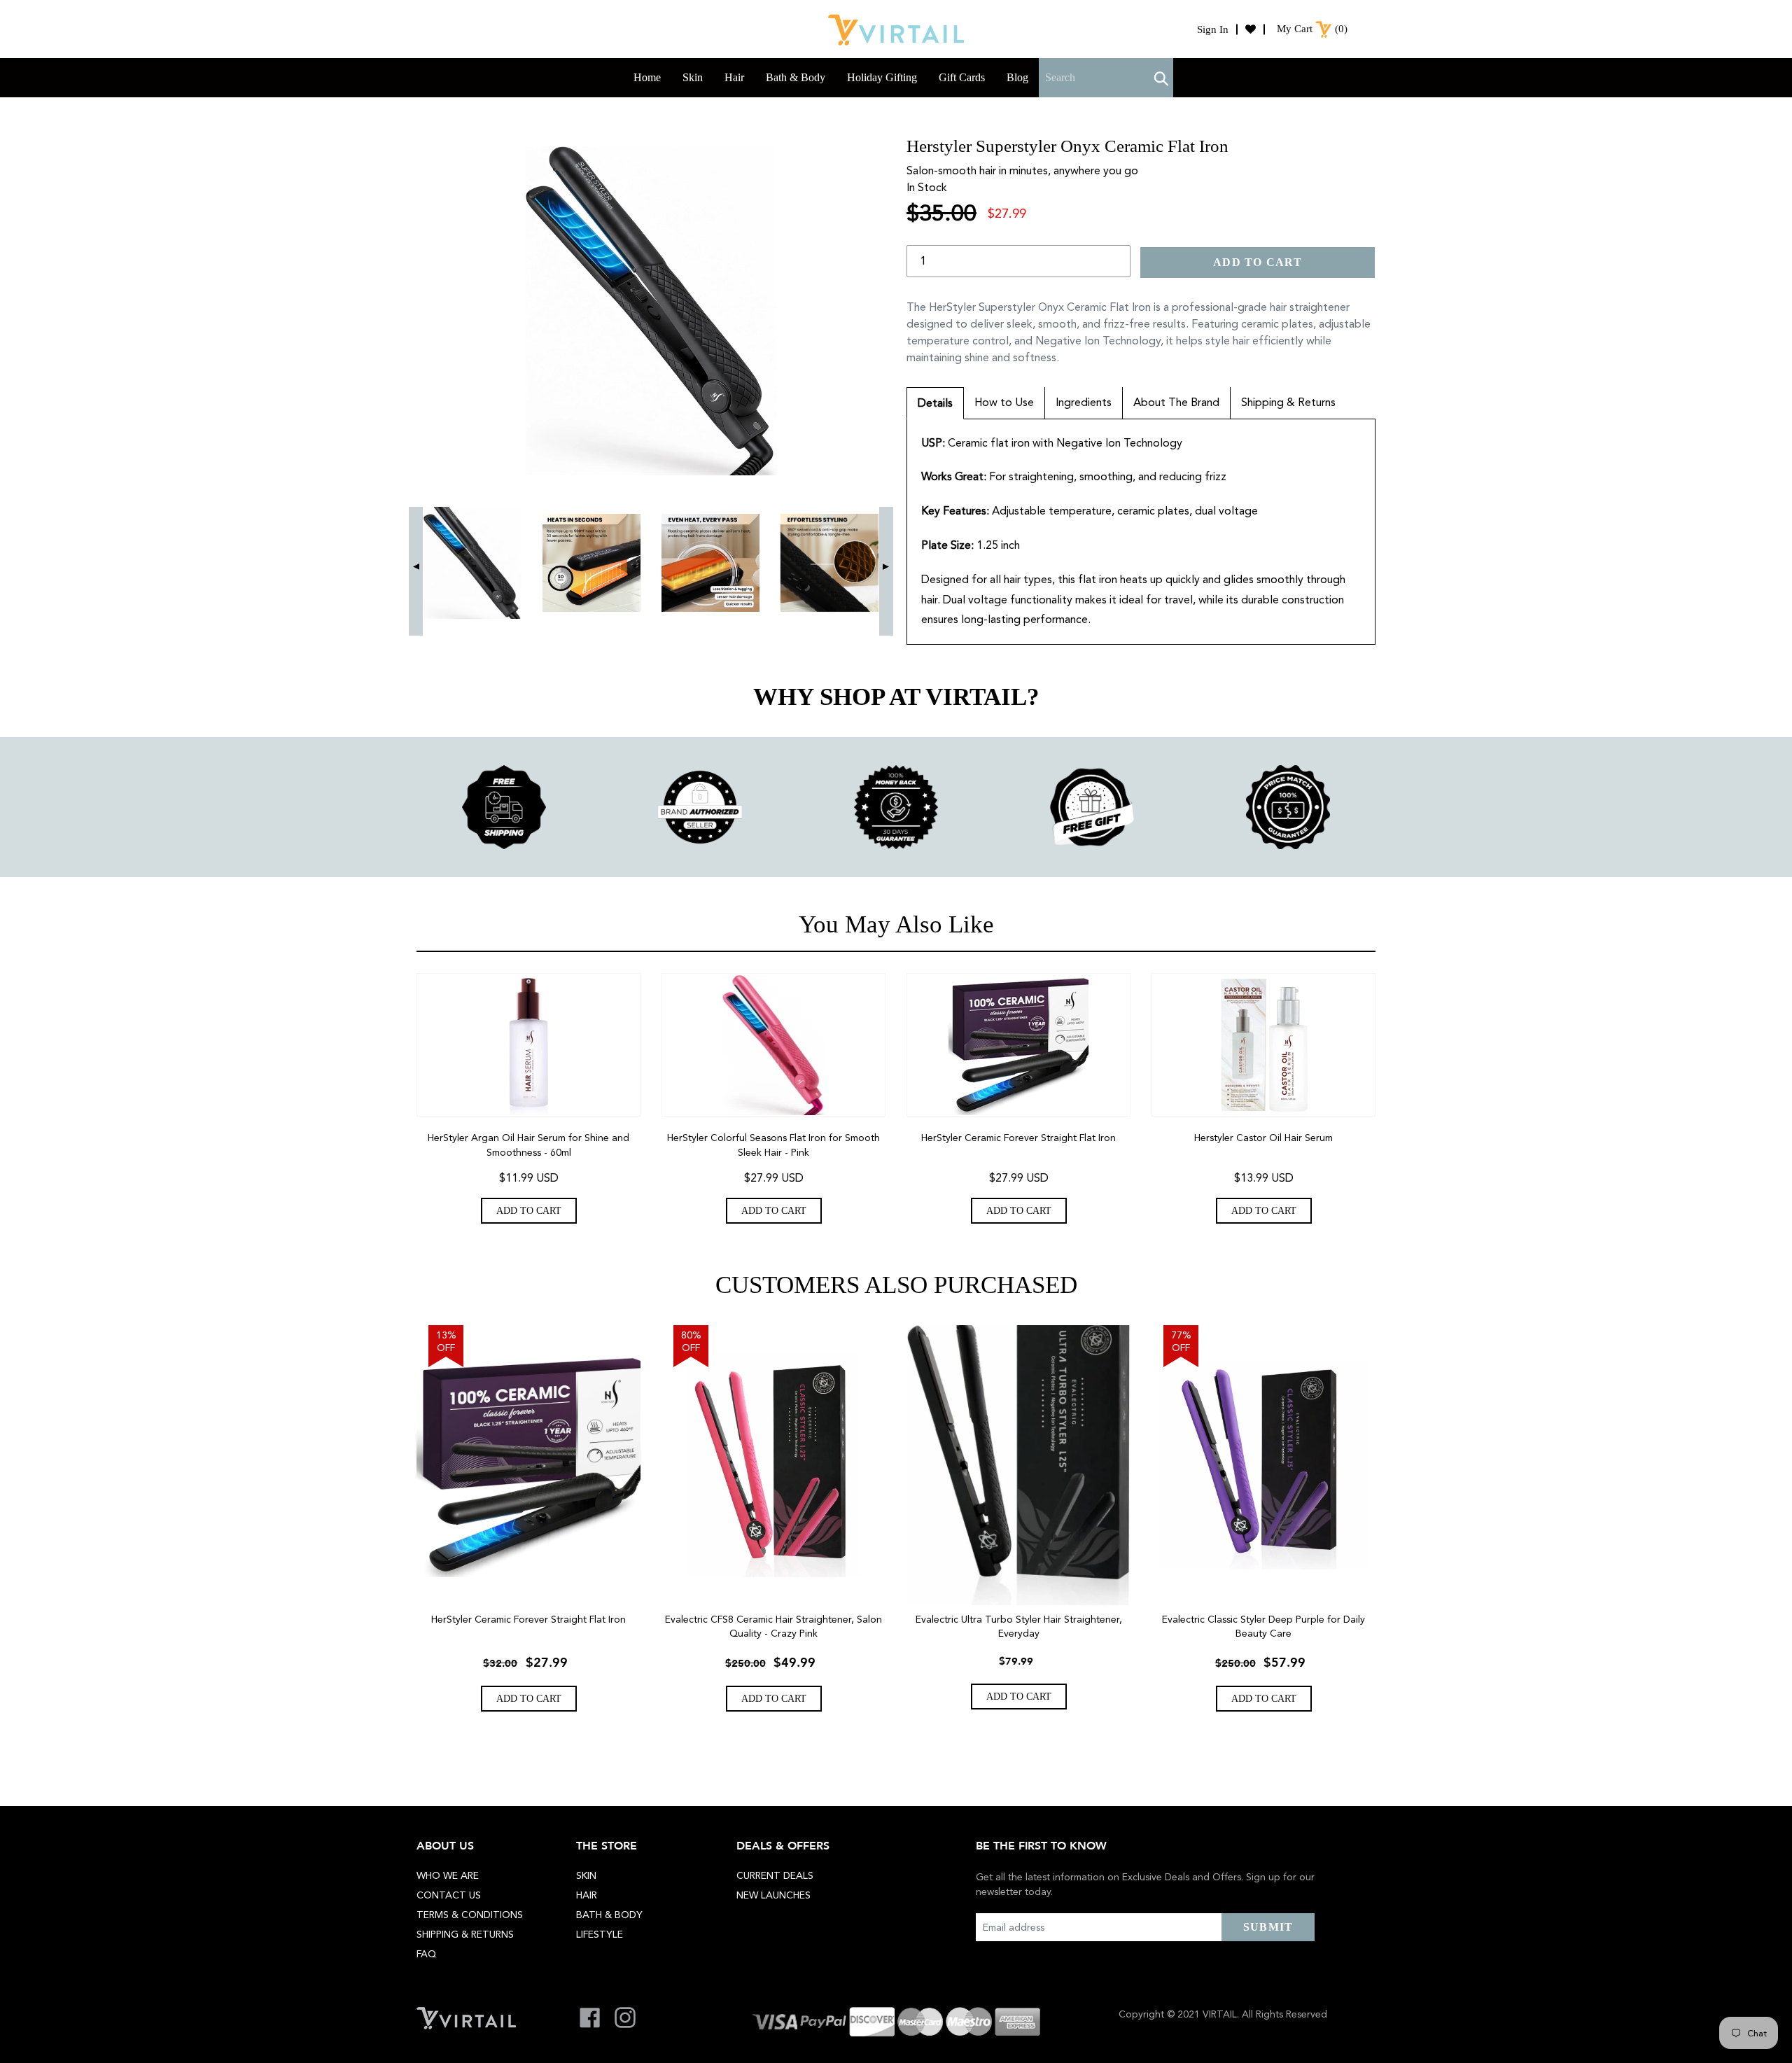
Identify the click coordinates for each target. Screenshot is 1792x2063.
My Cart (1295, 29)
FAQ (426, 1954)
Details (935, 403)
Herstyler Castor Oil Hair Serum (1263, 1138)
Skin (586, 1875)
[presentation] (416, 571)
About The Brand (1176, 402)
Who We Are (448, 1875)
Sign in (1213, 29)
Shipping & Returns (1288, 402)
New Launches (773, 1895)
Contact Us (449, 1895)
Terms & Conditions (470, 1915)
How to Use (1004, 402)
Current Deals (775, 1875)
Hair (587, 1895)
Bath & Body (609, 1915)
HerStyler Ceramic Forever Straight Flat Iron (1018, 1138)
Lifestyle (600, 1934)
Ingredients (1084, 402)
